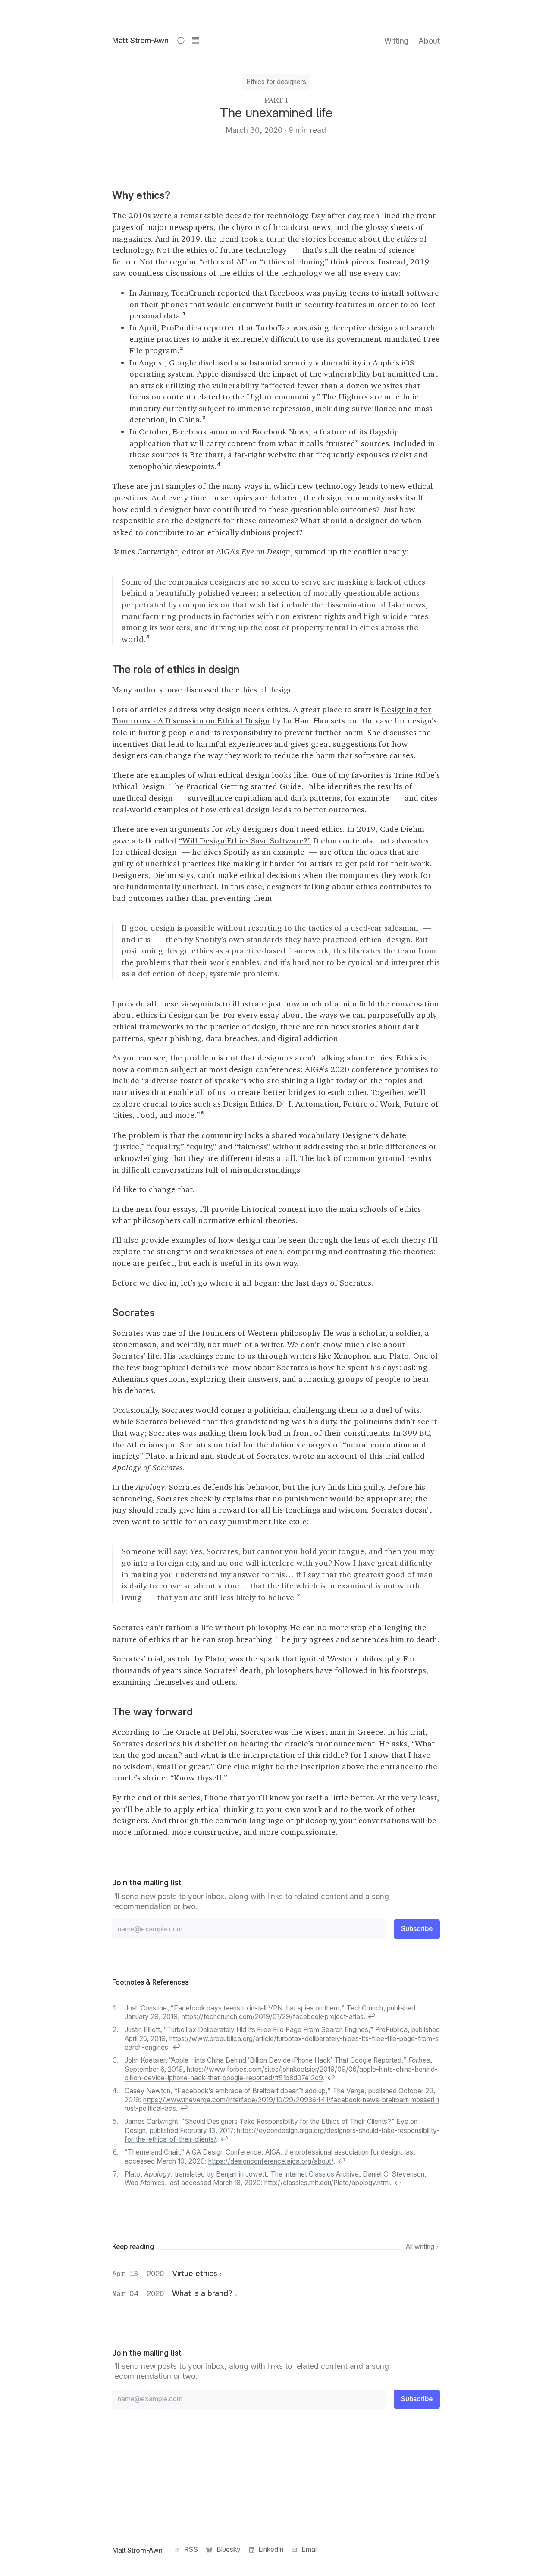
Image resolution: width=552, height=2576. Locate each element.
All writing (421, 2247)
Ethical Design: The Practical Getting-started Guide (207, 786)
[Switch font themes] (195, 40)
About (429, 41)
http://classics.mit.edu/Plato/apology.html (327, 2183)
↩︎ (372, 2017)
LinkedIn (271, 2549)
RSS (191, 2549)
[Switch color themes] (181, 40)
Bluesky (229, 2549)
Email (310, 2549)
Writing (396, 41)
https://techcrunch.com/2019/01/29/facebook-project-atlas (273, 2017)
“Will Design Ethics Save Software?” (245, 840)
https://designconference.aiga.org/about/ (271, 2161)
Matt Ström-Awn (140, 40)
